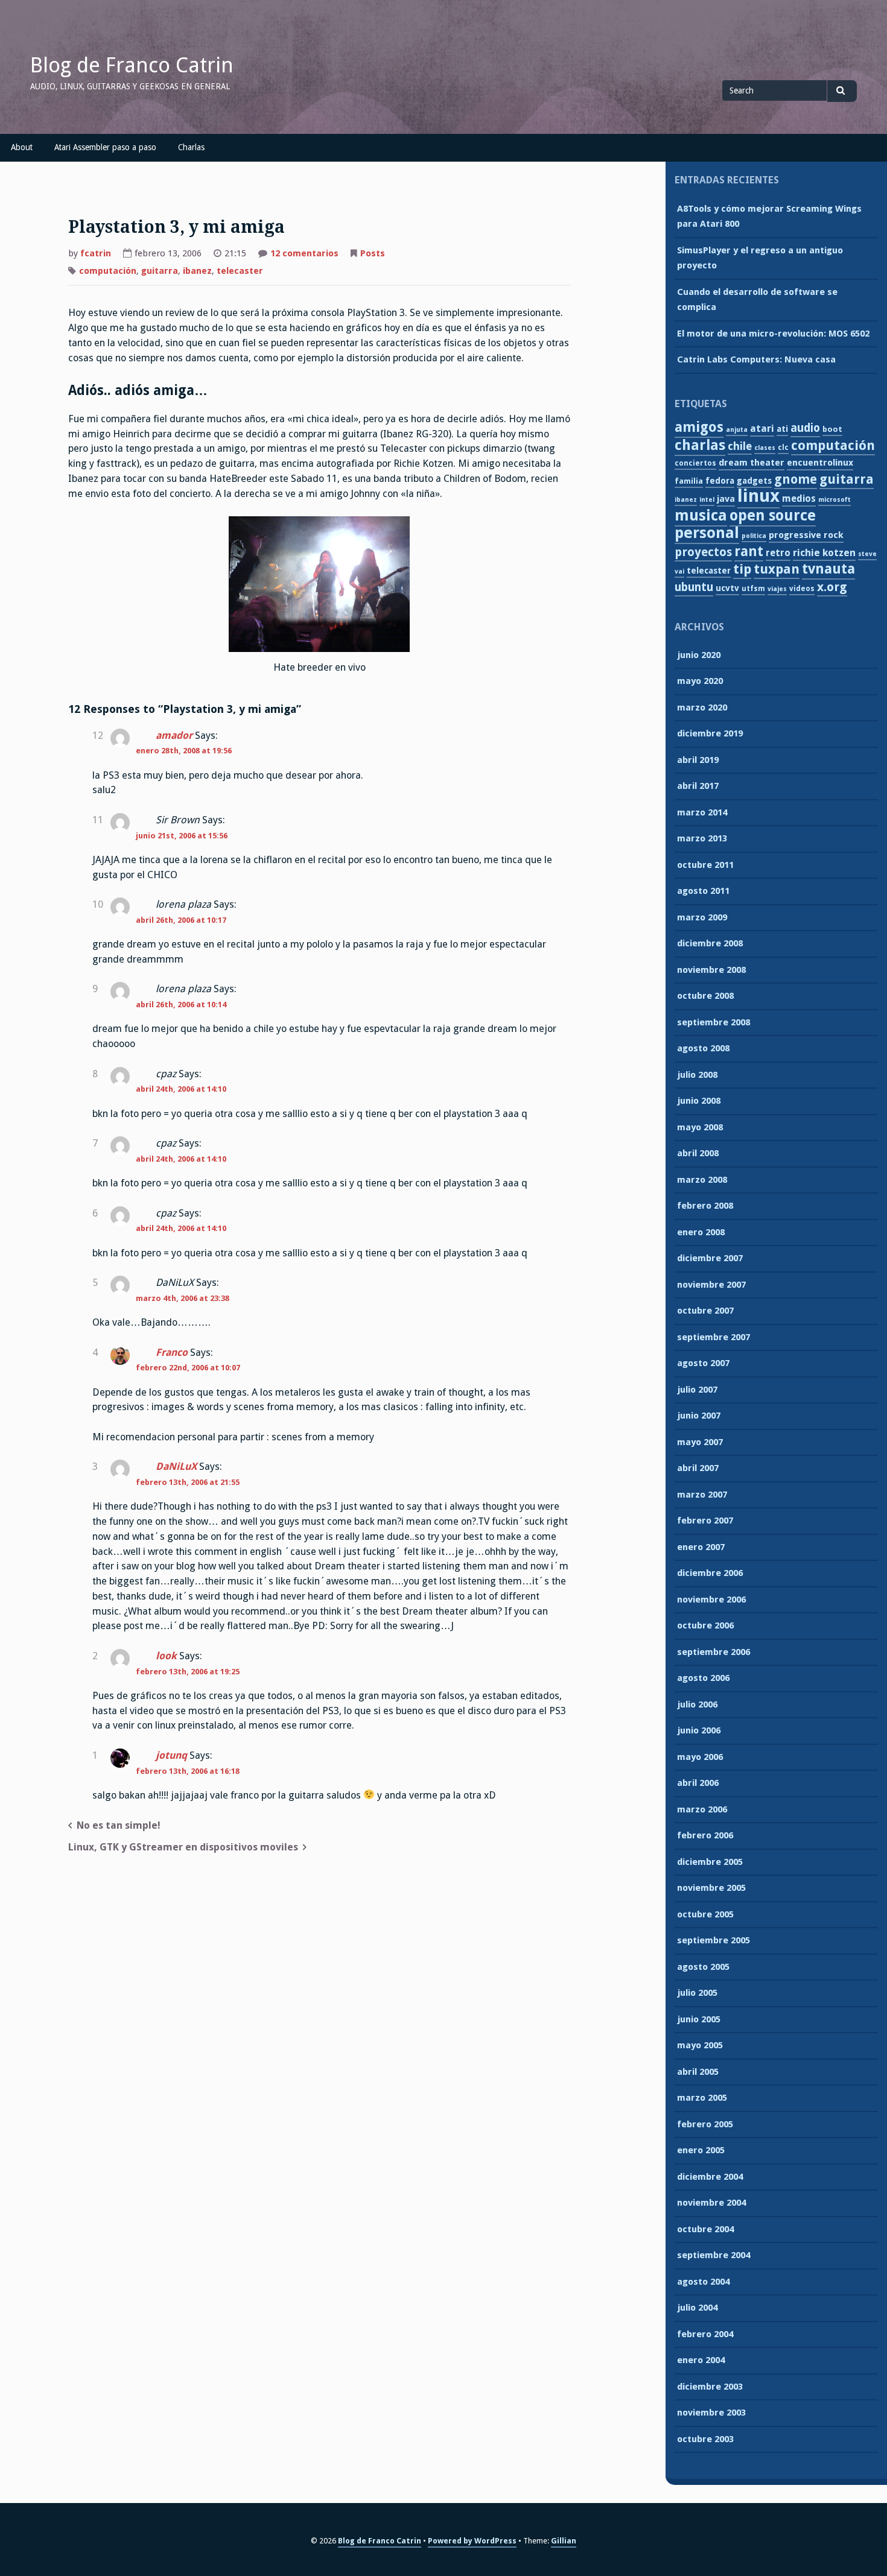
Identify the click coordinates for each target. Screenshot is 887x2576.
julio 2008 (697, 1075)
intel (707, 500)
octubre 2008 (705, 996)
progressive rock (806, 535)
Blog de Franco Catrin (132, 65)
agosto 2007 (703, 1363)
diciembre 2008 (710, 943)
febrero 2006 (705, 1835)
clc (783, 448)
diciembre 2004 (710, 2177)
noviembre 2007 (711, 1285)
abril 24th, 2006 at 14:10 (181, 1089)
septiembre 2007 (714, 1337)
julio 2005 (697, 1993)
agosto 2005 (703, 1967)
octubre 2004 (705, 2229)
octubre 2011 (705, 865)
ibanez (197, 271)
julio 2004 (697, 2308)
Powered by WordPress (472, 2541)
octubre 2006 (705, 1625)
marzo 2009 (702, 917)
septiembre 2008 (714, 1022)
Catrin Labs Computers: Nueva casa (756, 359)
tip (742, 569)
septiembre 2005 (714, 1940)
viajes (777, 589)
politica (754, 536)
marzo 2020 (702, 707)
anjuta (737, 430)
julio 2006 (697, 1704)
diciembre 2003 (710, 2387)
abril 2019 (698, 760)
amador (174, 736)
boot (832, 429)
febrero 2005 (705, 2124)
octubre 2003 (705, 2439)
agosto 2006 (703, 1678)
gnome (796, 479)
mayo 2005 (700, 2045)
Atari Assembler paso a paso (105, 147)
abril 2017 (698, 786)
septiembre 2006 (714, 1652)
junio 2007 (699, 1416)
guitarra (160, 271)
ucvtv (727, 588)
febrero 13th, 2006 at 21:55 (188, 1482)
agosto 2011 (703, 891)
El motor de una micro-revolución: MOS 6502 (773, 334)
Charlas (191, 147)
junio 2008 (699, 1101)
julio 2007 (697, 1390)
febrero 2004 (705, 2334)
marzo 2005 (702, 2098)
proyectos (703, 552)
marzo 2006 (702, 1809)
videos (802, 589)
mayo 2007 (700, 1442)
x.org (832, 587)
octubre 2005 (705, 1914)
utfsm (753, 589)
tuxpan (777, 569)
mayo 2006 (700, 1757)
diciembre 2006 (710, 1573)
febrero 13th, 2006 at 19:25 (188, 1672)
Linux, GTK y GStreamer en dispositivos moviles (183, 1847)
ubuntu (694, 587)
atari (762, 429)
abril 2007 (698, 1468)
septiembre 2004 (714, 2255)
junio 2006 (699, 1730)
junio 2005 (699, 2019)
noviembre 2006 (711, 1600)
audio (805, 428)
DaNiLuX (176, 1467)
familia (689, 481)
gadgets (754, 481)
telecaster (240, 271)
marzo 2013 (702, 838)
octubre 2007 (705, 1311)
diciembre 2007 (710, 1258)
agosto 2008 (703, 1048)
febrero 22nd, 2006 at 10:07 (188, 1368)
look (166, 1656)
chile (740, 446)
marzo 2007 (702, 1495)
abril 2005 (698, 2072)
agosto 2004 (703, 2282)
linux (758, 496)
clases (765, 448)
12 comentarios (304, 255)
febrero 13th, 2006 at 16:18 (188, 1771)
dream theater (752, 463)
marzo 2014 (702, 812)
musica (701, 515)
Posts (373, 253)
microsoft (835, 500)
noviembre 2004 (711, 2203)
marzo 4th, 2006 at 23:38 (183, 1298)
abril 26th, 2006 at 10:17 (181, 920)
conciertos (695, 463)
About (22, 147)
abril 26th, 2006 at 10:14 (181, 1005)
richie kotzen (824, 553)
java (726, 499)
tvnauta (828, 569)
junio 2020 (699, 655)
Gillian (564, 2541)
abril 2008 (698, 1153)
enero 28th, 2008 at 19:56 (184, 751)
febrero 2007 (705, 1521)
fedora (720, 481)
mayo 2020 (700, 681)
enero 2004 (701, 2360)
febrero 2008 (705, 1206)
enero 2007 (701, 1547)
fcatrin (96, 253)
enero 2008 (701, 1232)
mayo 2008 (700, 1127)
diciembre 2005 (710, 1862)
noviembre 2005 (711, 1888)
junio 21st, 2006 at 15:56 (182, 836)
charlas (700, 445)
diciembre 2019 (710, 733)
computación (108, 271)
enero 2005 (701, 2150)
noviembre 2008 (711, 970)
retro (778, 553)
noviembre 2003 (711, 2413)
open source (773, 515)
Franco (172, 1353)
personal (707, 533)
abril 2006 (698, 1783)
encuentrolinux (820, 463)
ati (782, 429)
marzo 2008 (702, 1180)
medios (799, 498)
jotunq (171, 1755)
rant (749, 551)
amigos (699, 427)
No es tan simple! (119, 1825)
